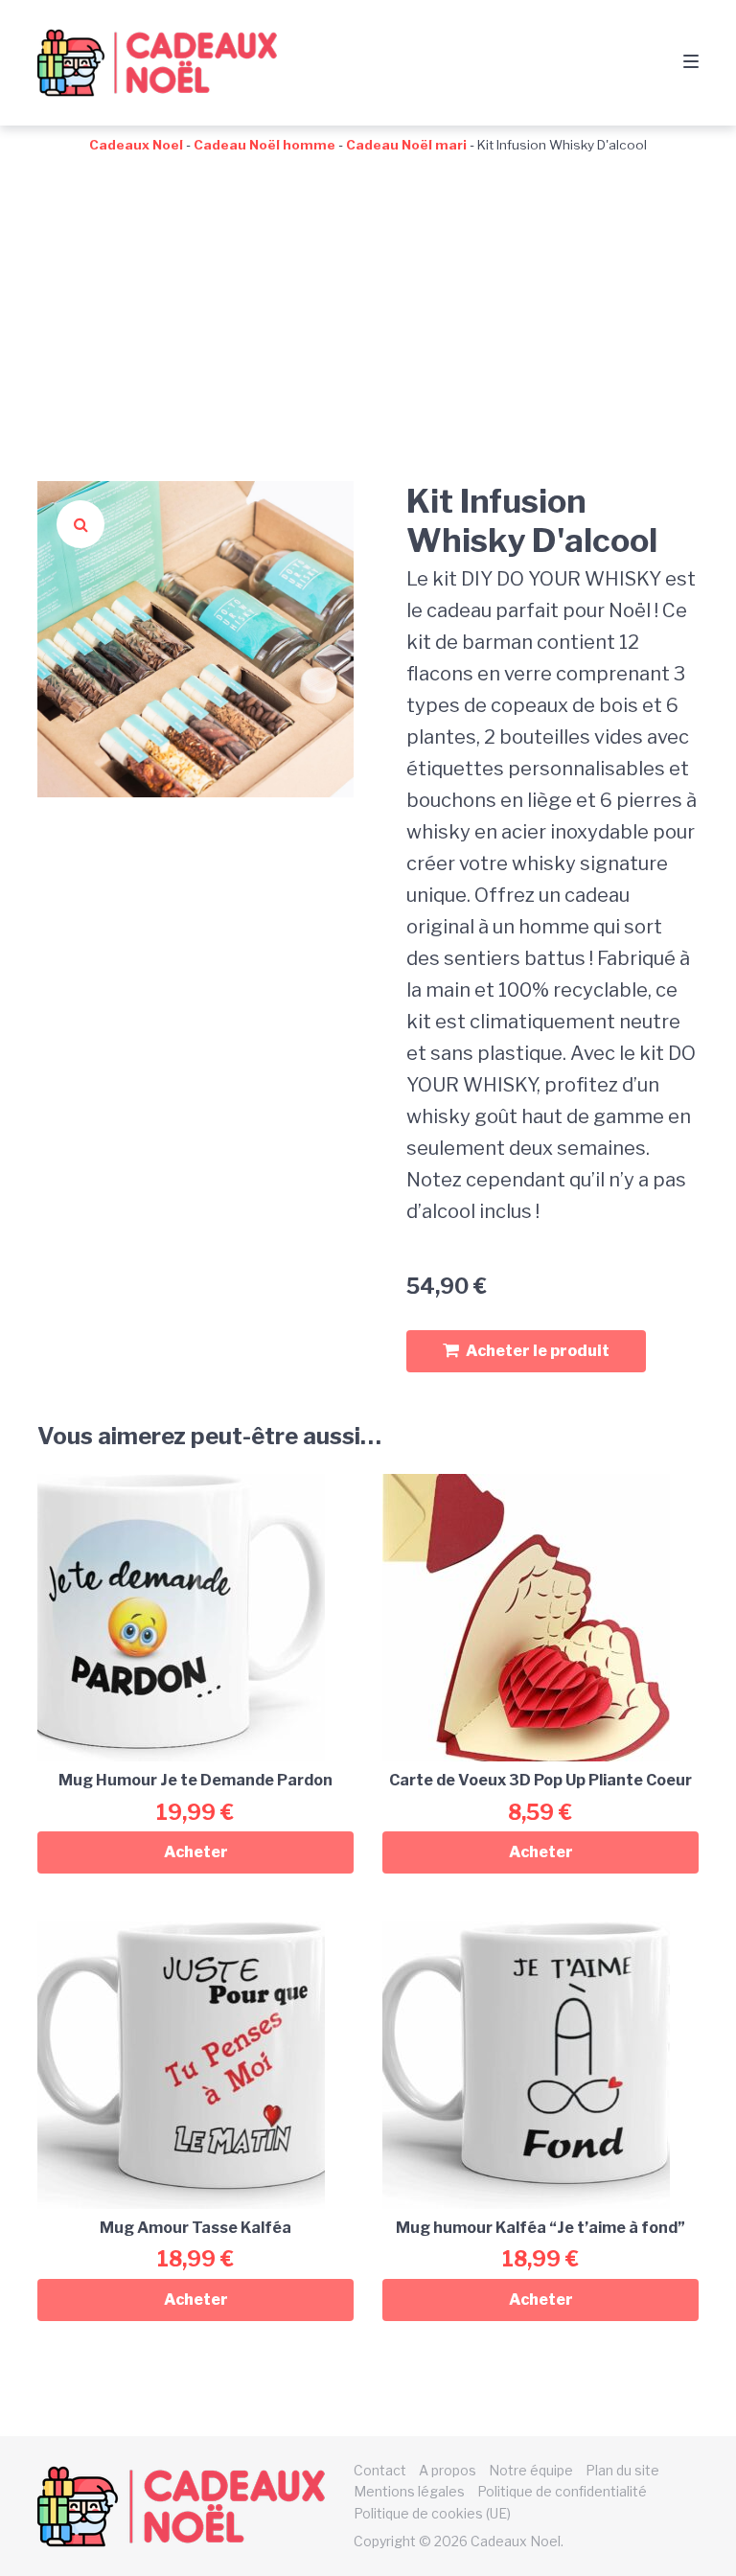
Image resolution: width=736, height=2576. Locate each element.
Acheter (196, 1852)
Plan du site (622, 2470)
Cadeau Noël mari (406, 145)
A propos (448, 2470)
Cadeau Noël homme (264, 145)
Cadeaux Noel (136, 145)
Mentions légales (409, 2491)
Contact (380, 2470)
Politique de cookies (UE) (432, 2513)
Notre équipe (531, 2470)
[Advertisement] (368, 299)
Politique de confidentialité (562, 2491)
